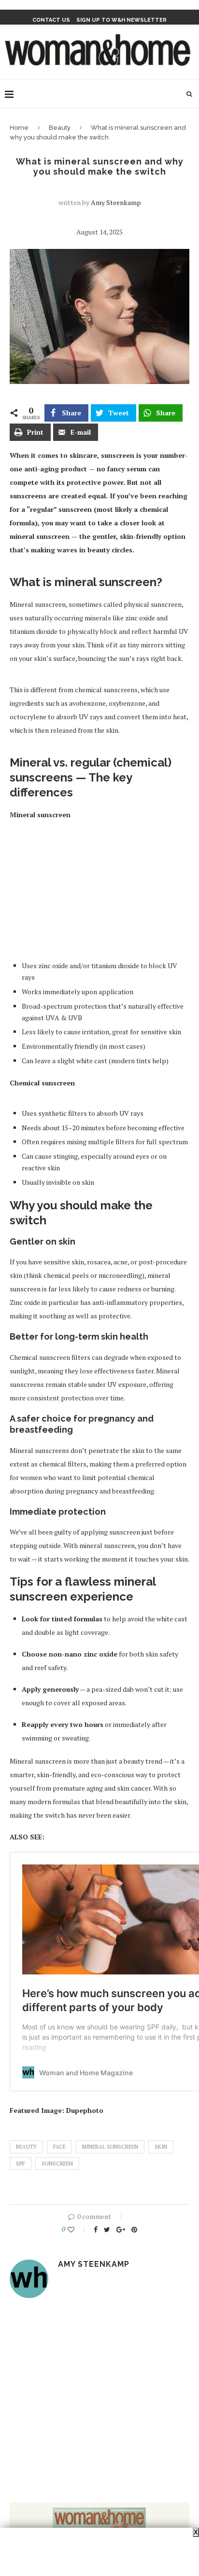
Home (19, 128)
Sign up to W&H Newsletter (121, 20)
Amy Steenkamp (116, 202)
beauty (26, 2147)
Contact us (51, 20)
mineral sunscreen (110, 2147)
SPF (21, 2164)
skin (161, 2147)
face (59, 2147)
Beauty (60, 128)
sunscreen (57, 2164)
